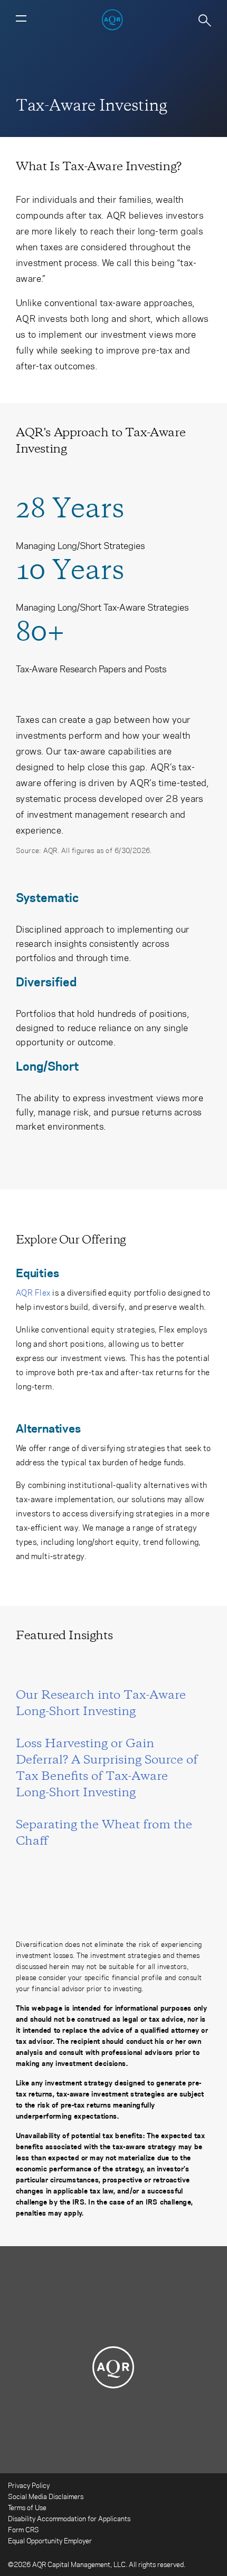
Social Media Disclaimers (46, 2496)
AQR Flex (33, 1292)
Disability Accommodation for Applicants (69, 2518)
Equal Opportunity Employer (50, 2540)
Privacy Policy (29, 2485)
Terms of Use (27, 2507)
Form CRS (23, 2529)
